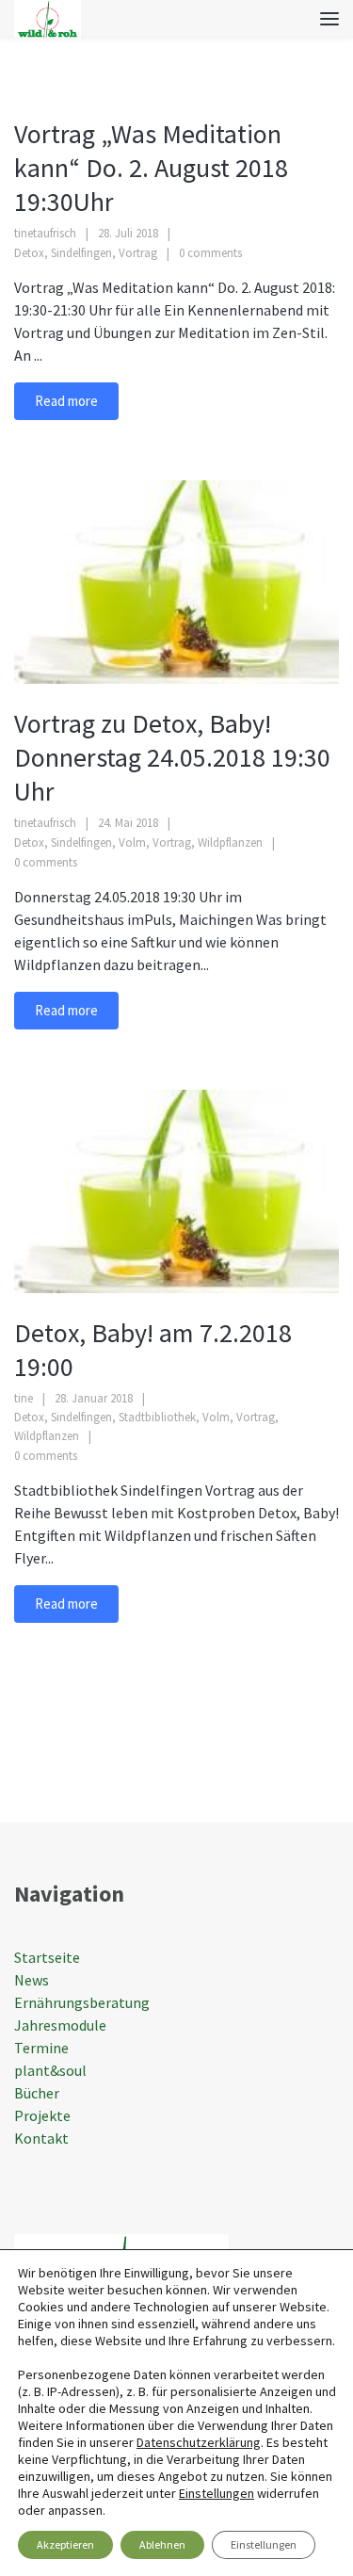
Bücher (37, 2093)
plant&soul (50, 2070)
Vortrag (138, 253)
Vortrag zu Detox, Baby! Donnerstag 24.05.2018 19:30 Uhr (172, 757)
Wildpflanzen (230, 842)
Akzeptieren (65, 2544)
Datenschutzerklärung (199, 2442)
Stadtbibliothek (157, 1417)
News (32, 1980)
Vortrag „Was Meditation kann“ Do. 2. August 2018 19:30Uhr (151, 168)
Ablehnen (162, 2544)
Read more (66, 401)
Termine (41, 2048)
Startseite (47, 1957)
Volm (132, 842)
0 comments (210, 253)
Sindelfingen (81, 253)
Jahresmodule (60, 2025)
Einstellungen (217, 2493)
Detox (29, 253)
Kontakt (41, 2138)
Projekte (42, 2115)
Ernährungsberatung (82, 2002)
